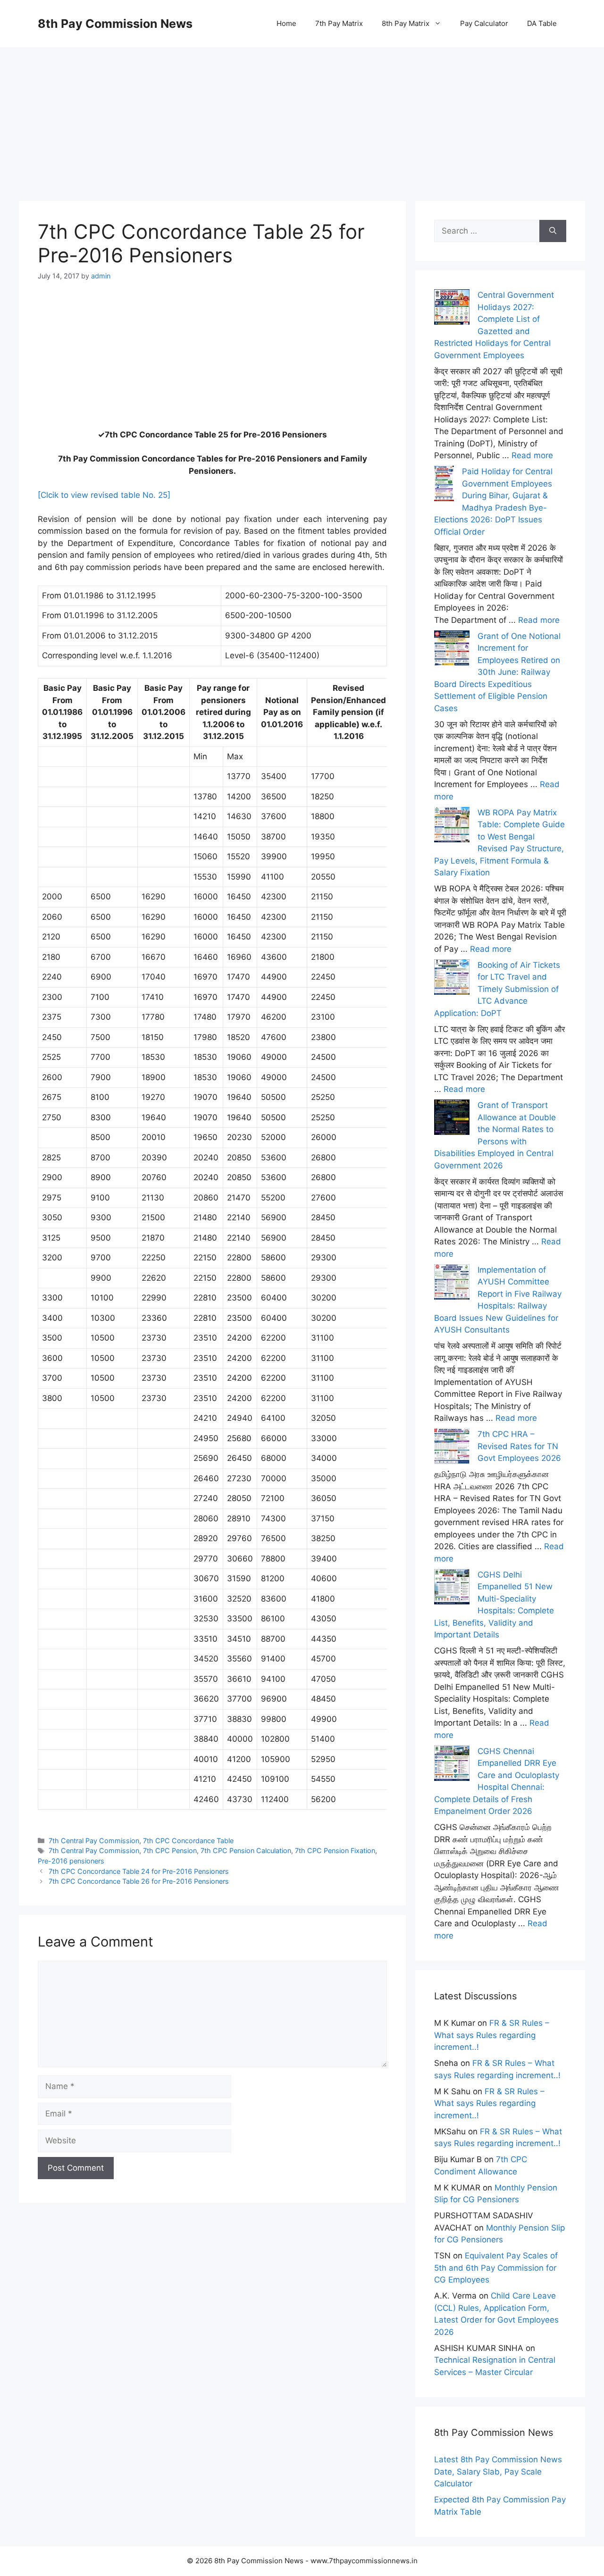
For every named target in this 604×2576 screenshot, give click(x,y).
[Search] (553, 231)
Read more (532, 455)
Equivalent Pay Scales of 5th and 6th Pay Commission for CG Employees (496, 2268)
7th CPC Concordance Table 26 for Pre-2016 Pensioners (139, 1881)
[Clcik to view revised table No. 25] (104, 495)
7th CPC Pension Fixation (335, 1850)
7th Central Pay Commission (94, 1841)
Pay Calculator (484, 23)
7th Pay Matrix (339, 23)
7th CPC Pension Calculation (246, 1850)
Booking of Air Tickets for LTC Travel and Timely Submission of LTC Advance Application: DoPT (497, 989)
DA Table (542, 23)
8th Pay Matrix (406, 23)
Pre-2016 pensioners (71, 1861)
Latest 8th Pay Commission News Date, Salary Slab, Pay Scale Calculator (498, 2471)
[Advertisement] (302, 113)
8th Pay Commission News (115, 24)
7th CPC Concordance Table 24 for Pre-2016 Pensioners (139, 1871)
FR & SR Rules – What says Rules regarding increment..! (492, 2035)
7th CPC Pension (170, 1850)
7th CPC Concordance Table (188, 1841)
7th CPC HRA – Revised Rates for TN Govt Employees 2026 (519, 1446)
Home (286, 23)
